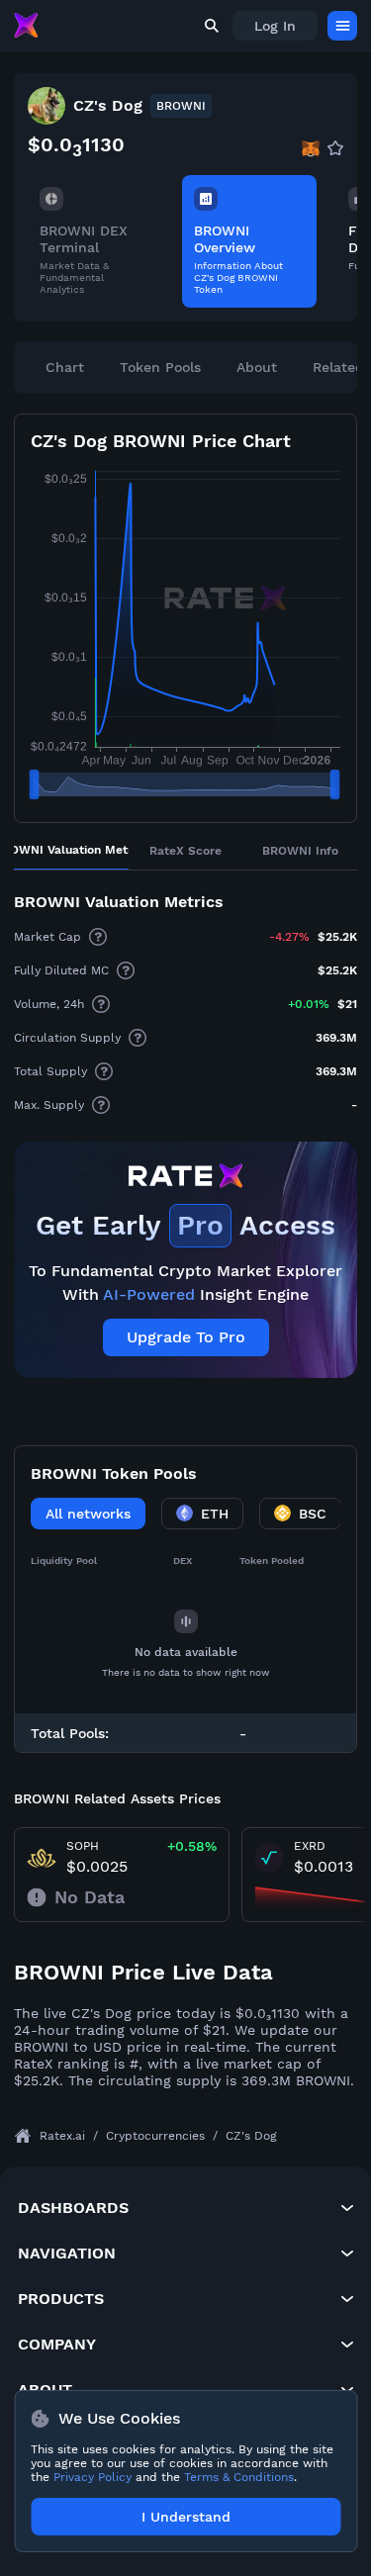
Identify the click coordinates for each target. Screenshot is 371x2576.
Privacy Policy (93, 2477)
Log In (275, 26)
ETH (215, 1514)
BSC (313, 1514)
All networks (88, 1514)
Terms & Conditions (239, 2477)
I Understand (186, 2517)
